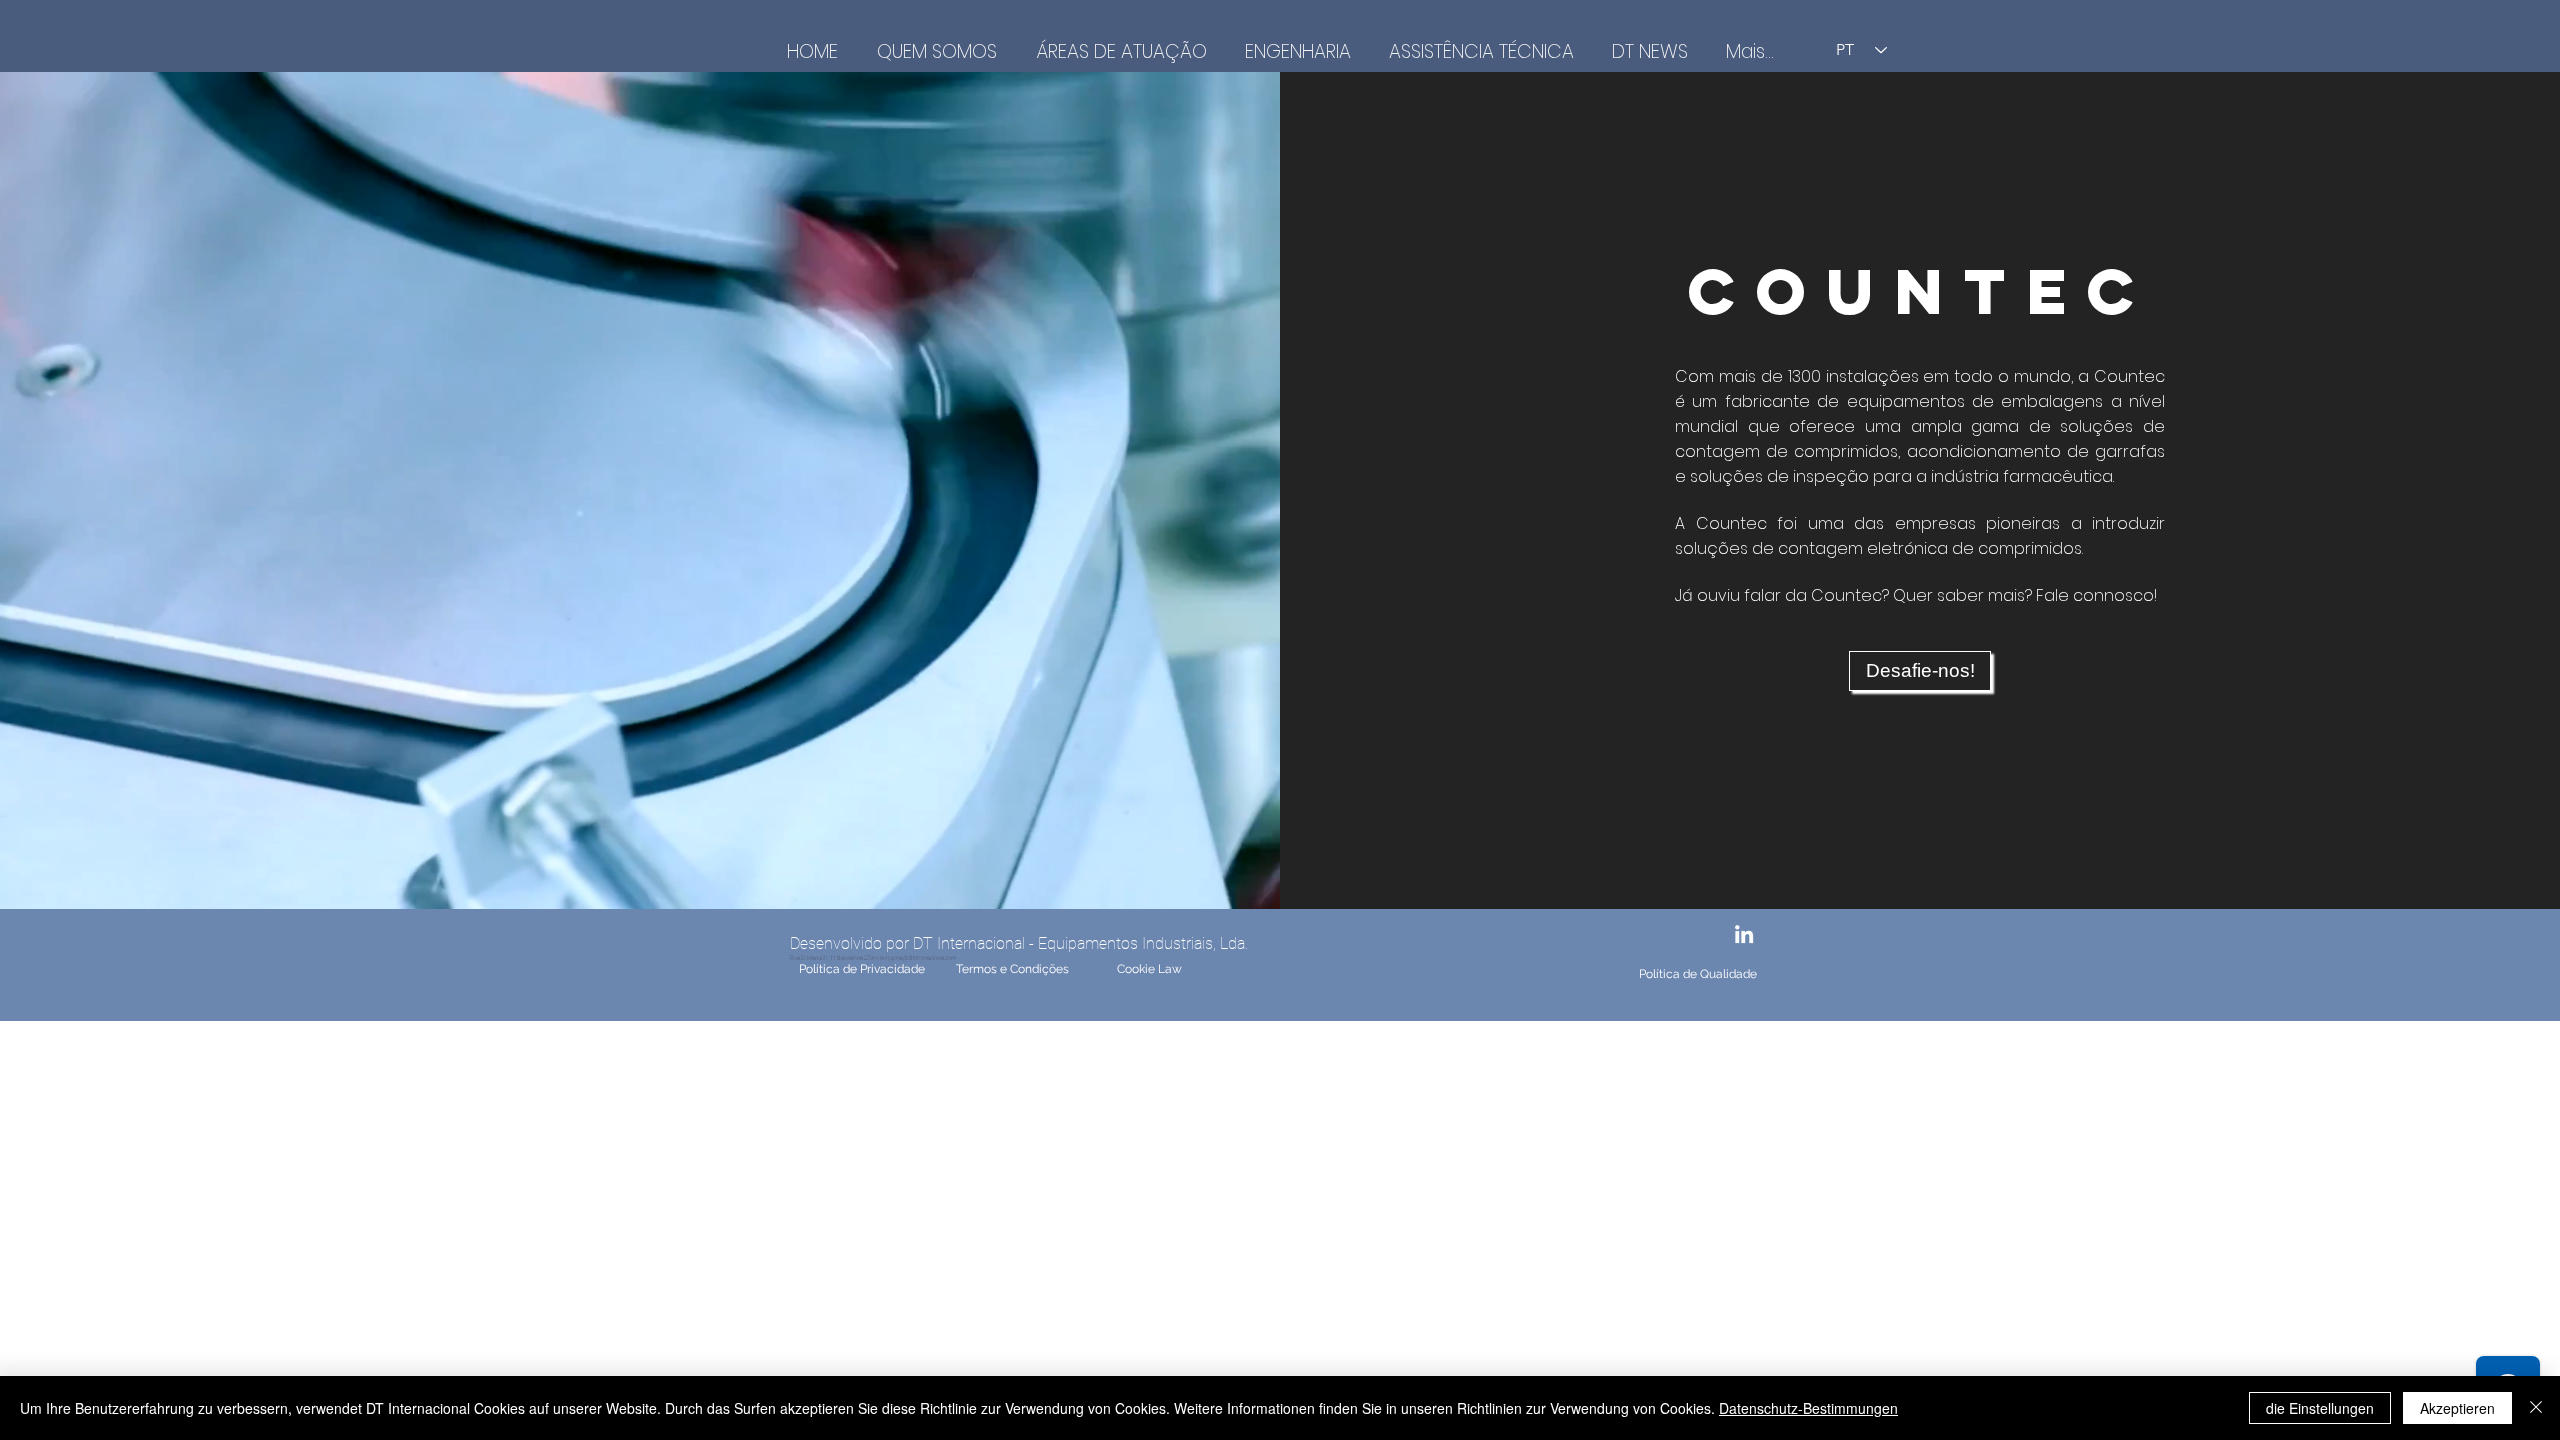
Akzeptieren (2457, 1408)
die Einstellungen (2320, 1408)
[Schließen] (2536, 1408)
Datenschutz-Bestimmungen (1808, 1408)
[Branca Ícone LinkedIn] (1744, 934)
